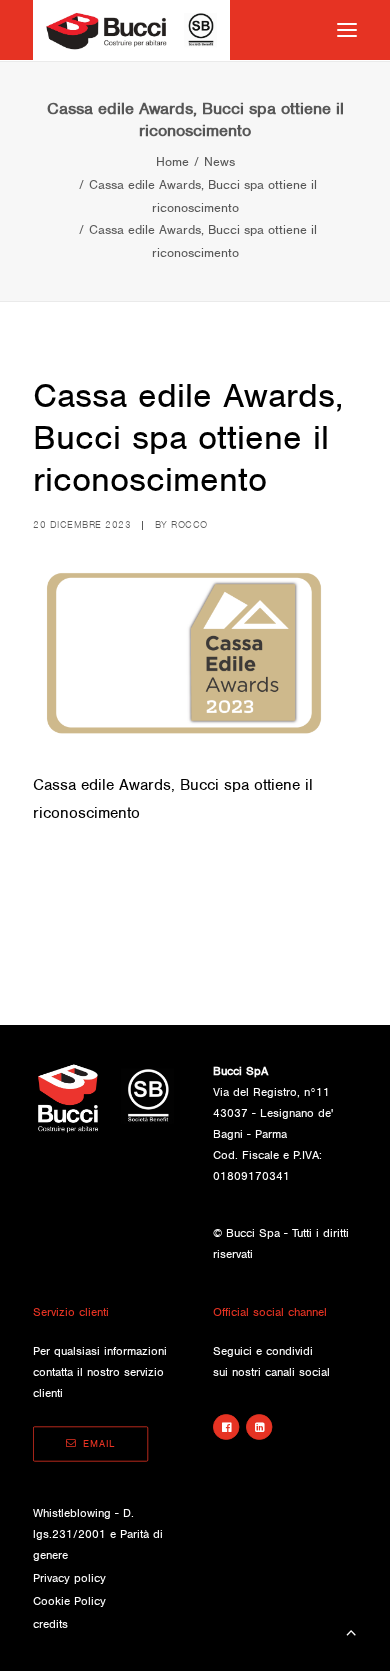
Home (172, 161)
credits (50, 1624)
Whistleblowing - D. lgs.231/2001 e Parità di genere (98, 1534)
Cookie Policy (69, 1601)
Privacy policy (69, 1578)
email (99, 1444)
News (219, 161)
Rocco (189, 524)
